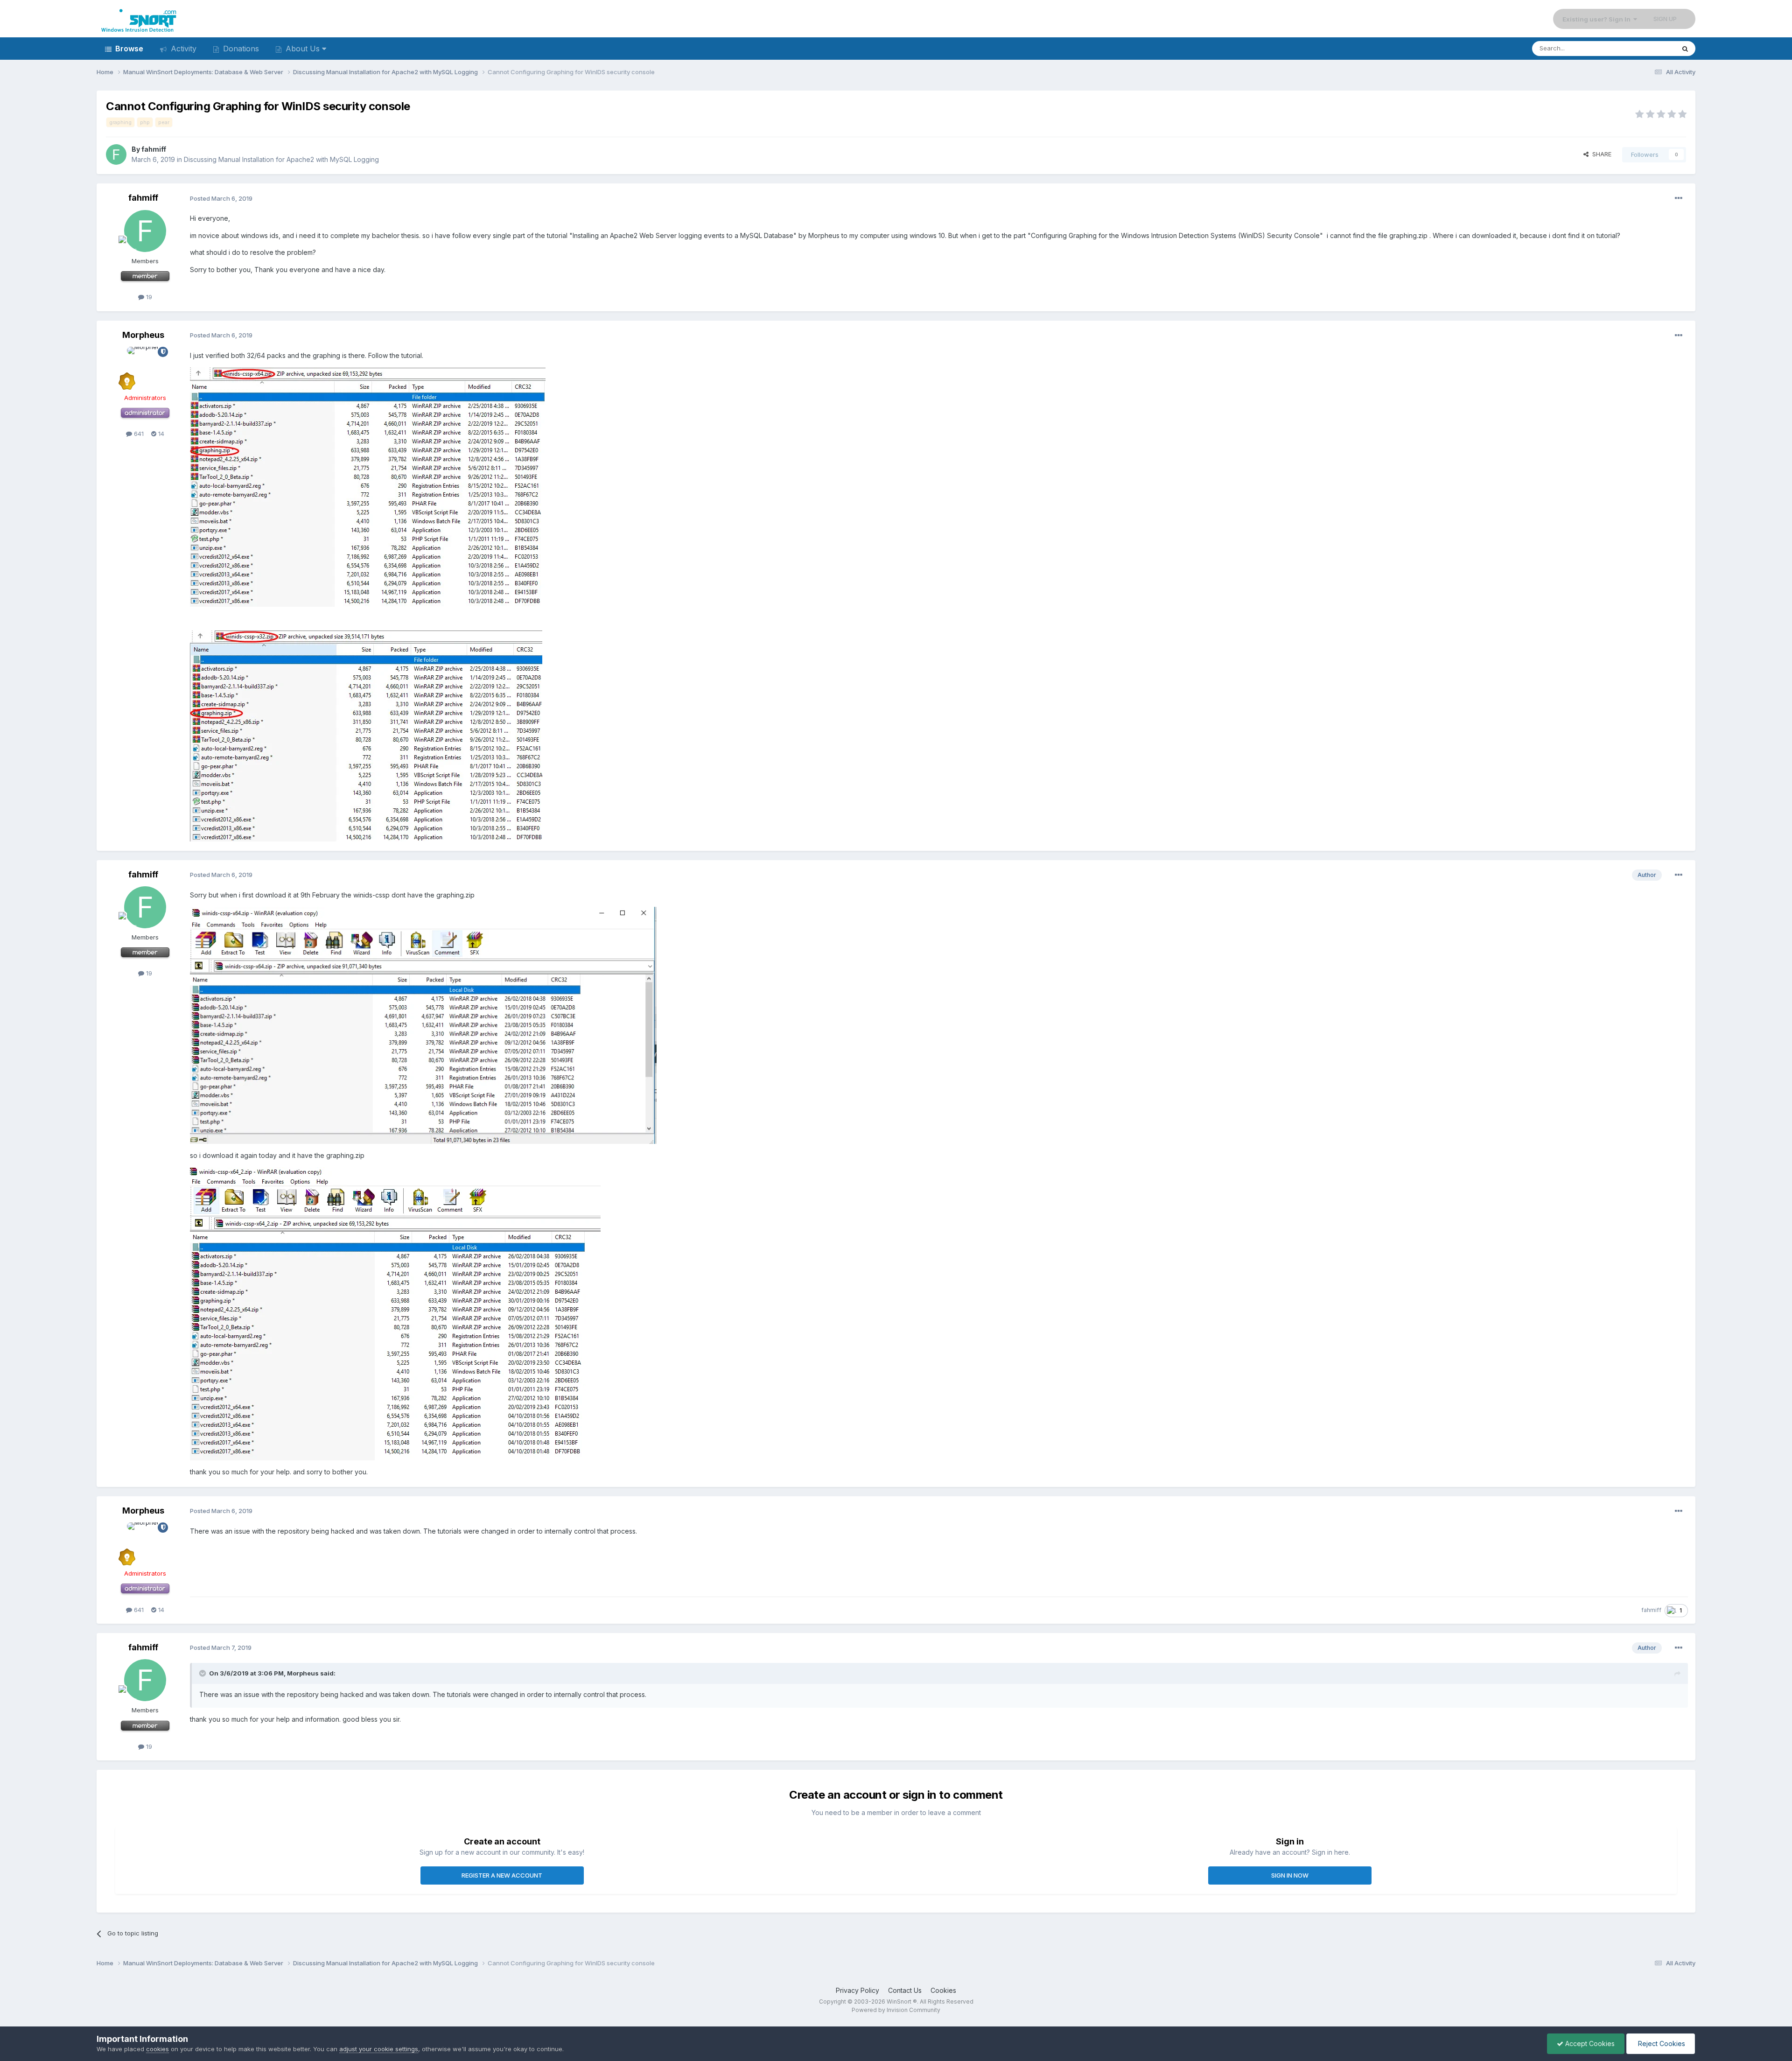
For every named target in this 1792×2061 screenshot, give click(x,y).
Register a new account (502, 1875)
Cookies (943, 1990)
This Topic (1648, 48)
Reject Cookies (1661, 2043)
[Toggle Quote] (203, 1673)
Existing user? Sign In (1598, 19)
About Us (303, 49)
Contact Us (905, 1990)
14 (160, 434)
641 (138, 434)
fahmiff (154, 149)
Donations (240, 49)
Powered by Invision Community (896, 2010)
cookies (157, 2049)
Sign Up (1665, 19)
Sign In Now (1290, 1875)
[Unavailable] (423, 1025)
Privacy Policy (857, 1990)
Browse (128, 49)
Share (1600, 154)
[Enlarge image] (368, 486)
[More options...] (1679, 198)
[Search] (1685, 49)
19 (148, 297)
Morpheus (143, 335)
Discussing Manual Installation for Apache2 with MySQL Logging (281, 159)
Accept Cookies (1589, 2043)
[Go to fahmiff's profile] (116, 154)
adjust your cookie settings (379, 2049)
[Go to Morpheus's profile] (145, 368)
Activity (182, 49)
